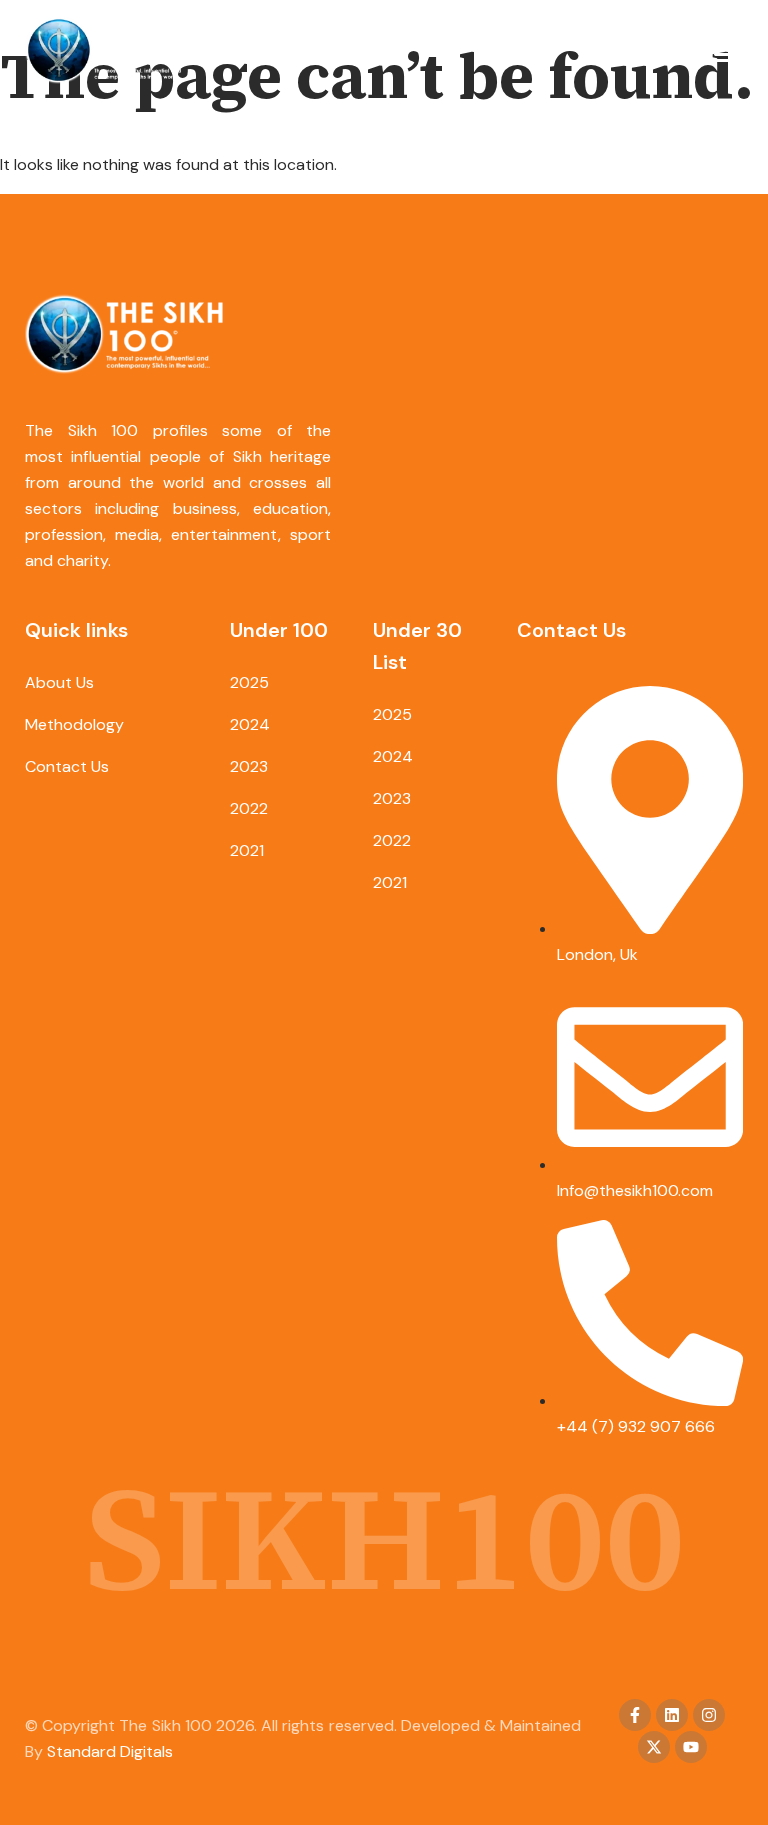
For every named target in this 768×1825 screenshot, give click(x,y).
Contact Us (67, 766)
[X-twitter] (654, 1747)
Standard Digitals (110, 1751)
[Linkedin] (672, 1715)
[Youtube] (691, 1747)
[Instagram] (709, 1715)
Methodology (74, 724)
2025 (249, 682)
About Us (59, 682)
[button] (725, 54)
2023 (249, 766)
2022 (249, 808)
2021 (247, 850)
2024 (250, 724)
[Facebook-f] (635, 1715)
